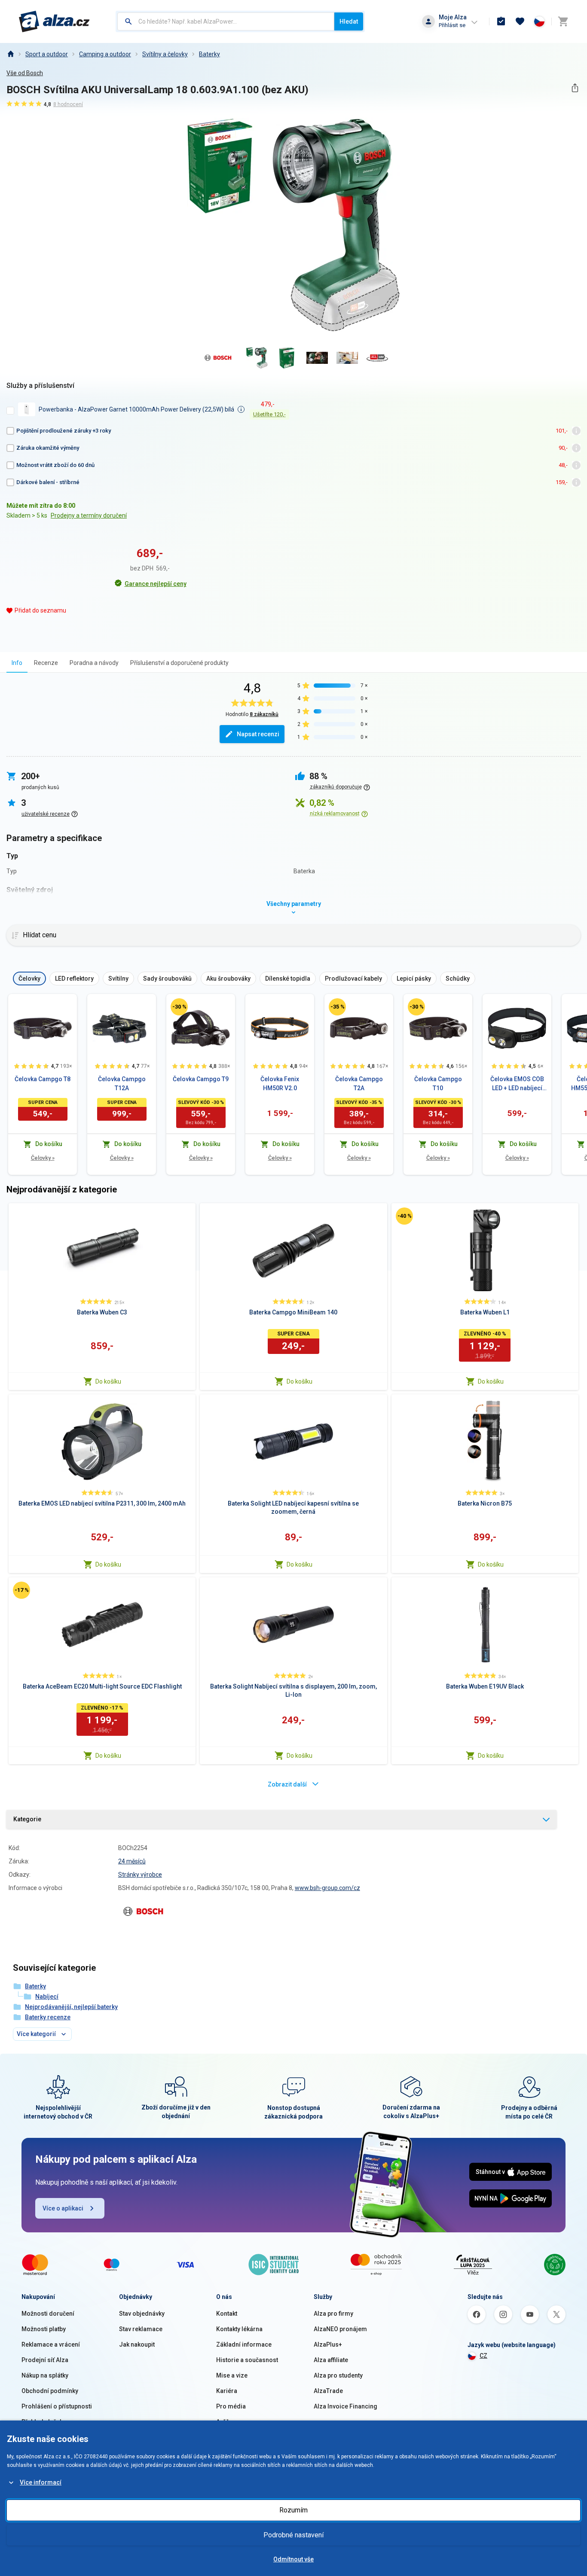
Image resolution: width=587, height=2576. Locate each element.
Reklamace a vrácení (51, 2344)
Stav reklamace (141, 2329)
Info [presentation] (17, 663)
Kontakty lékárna (239, 2329)
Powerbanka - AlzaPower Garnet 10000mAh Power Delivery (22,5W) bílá (136, 409)
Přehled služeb (42, 2422)
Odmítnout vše (293, 2559)
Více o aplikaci (63, 2208)
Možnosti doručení (48, 2314)
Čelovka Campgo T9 (201, 1079)
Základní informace (244, 2344)
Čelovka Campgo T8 (43, 1079)
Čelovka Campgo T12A (122, 1084)
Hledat (349, 21)
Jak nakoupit (137, 2344)
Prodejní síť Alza (45, 2360)
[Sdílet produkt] (575, 88)
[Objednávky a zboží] (501, 21)
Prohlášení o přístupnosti (57, 2406)
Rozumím (293, 2510)
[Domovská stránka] (10, 54)
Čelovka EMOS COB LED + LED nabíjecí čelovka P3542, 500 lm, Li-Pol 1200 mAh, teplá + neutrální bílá (517, 1084)
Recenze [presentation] (46, 663)
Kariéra (227, 2391)
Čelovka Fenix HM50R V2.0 (280, 1084)
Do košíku (108, 1381)
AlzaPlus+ (328, 2344)
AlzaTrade (328, 2391)
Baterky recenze (48, 2017)
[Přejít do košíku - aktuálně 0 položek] (563, 21)
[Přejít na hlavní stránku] (54, 21)
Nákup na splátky (45, 2375)
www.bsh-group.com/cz (327, 1888)
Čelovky (43, 1158)
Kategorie (27, 1819)
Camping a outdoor (105, 54)
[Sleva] (179, 1007)
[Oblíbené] (520, 21)
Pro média (231, 2406)
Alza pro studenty (338, 2375)
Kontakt (227, 2314)
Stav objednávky (142, 2314)
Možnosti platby (44, 2329)
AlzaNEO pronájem (340, 2329)
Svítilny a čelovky (165, 54)
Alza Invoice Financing (345, 2406)
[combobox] (226, 21)
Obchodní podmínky (50, 2391)
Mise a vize (232, 2375)
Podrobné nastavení (293, 2535)
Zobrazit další (287, 1784)
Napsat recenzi (258, 734)
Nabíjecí (47, 1997)
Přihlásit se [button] (452, 25)
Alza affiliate (331, 2360)
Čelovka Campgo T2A (359, 1084)
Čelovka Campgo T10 (438, 1084)
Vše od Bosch (25, 73)
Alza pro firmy (333, 2314)
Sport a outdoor (47, 54)
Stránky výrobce (140, 1875)
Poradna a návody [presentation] (94, 663)
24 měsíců (132, 1861)
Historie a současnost (247, 2360)
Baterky (209, 54)
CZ (483, 2356)
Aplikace (228, 2422)
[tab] (17, 663)
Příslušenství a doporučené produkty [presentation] (179, 663)
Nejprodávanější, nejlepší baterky (71, 2007)
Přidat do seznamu (40, 610)
